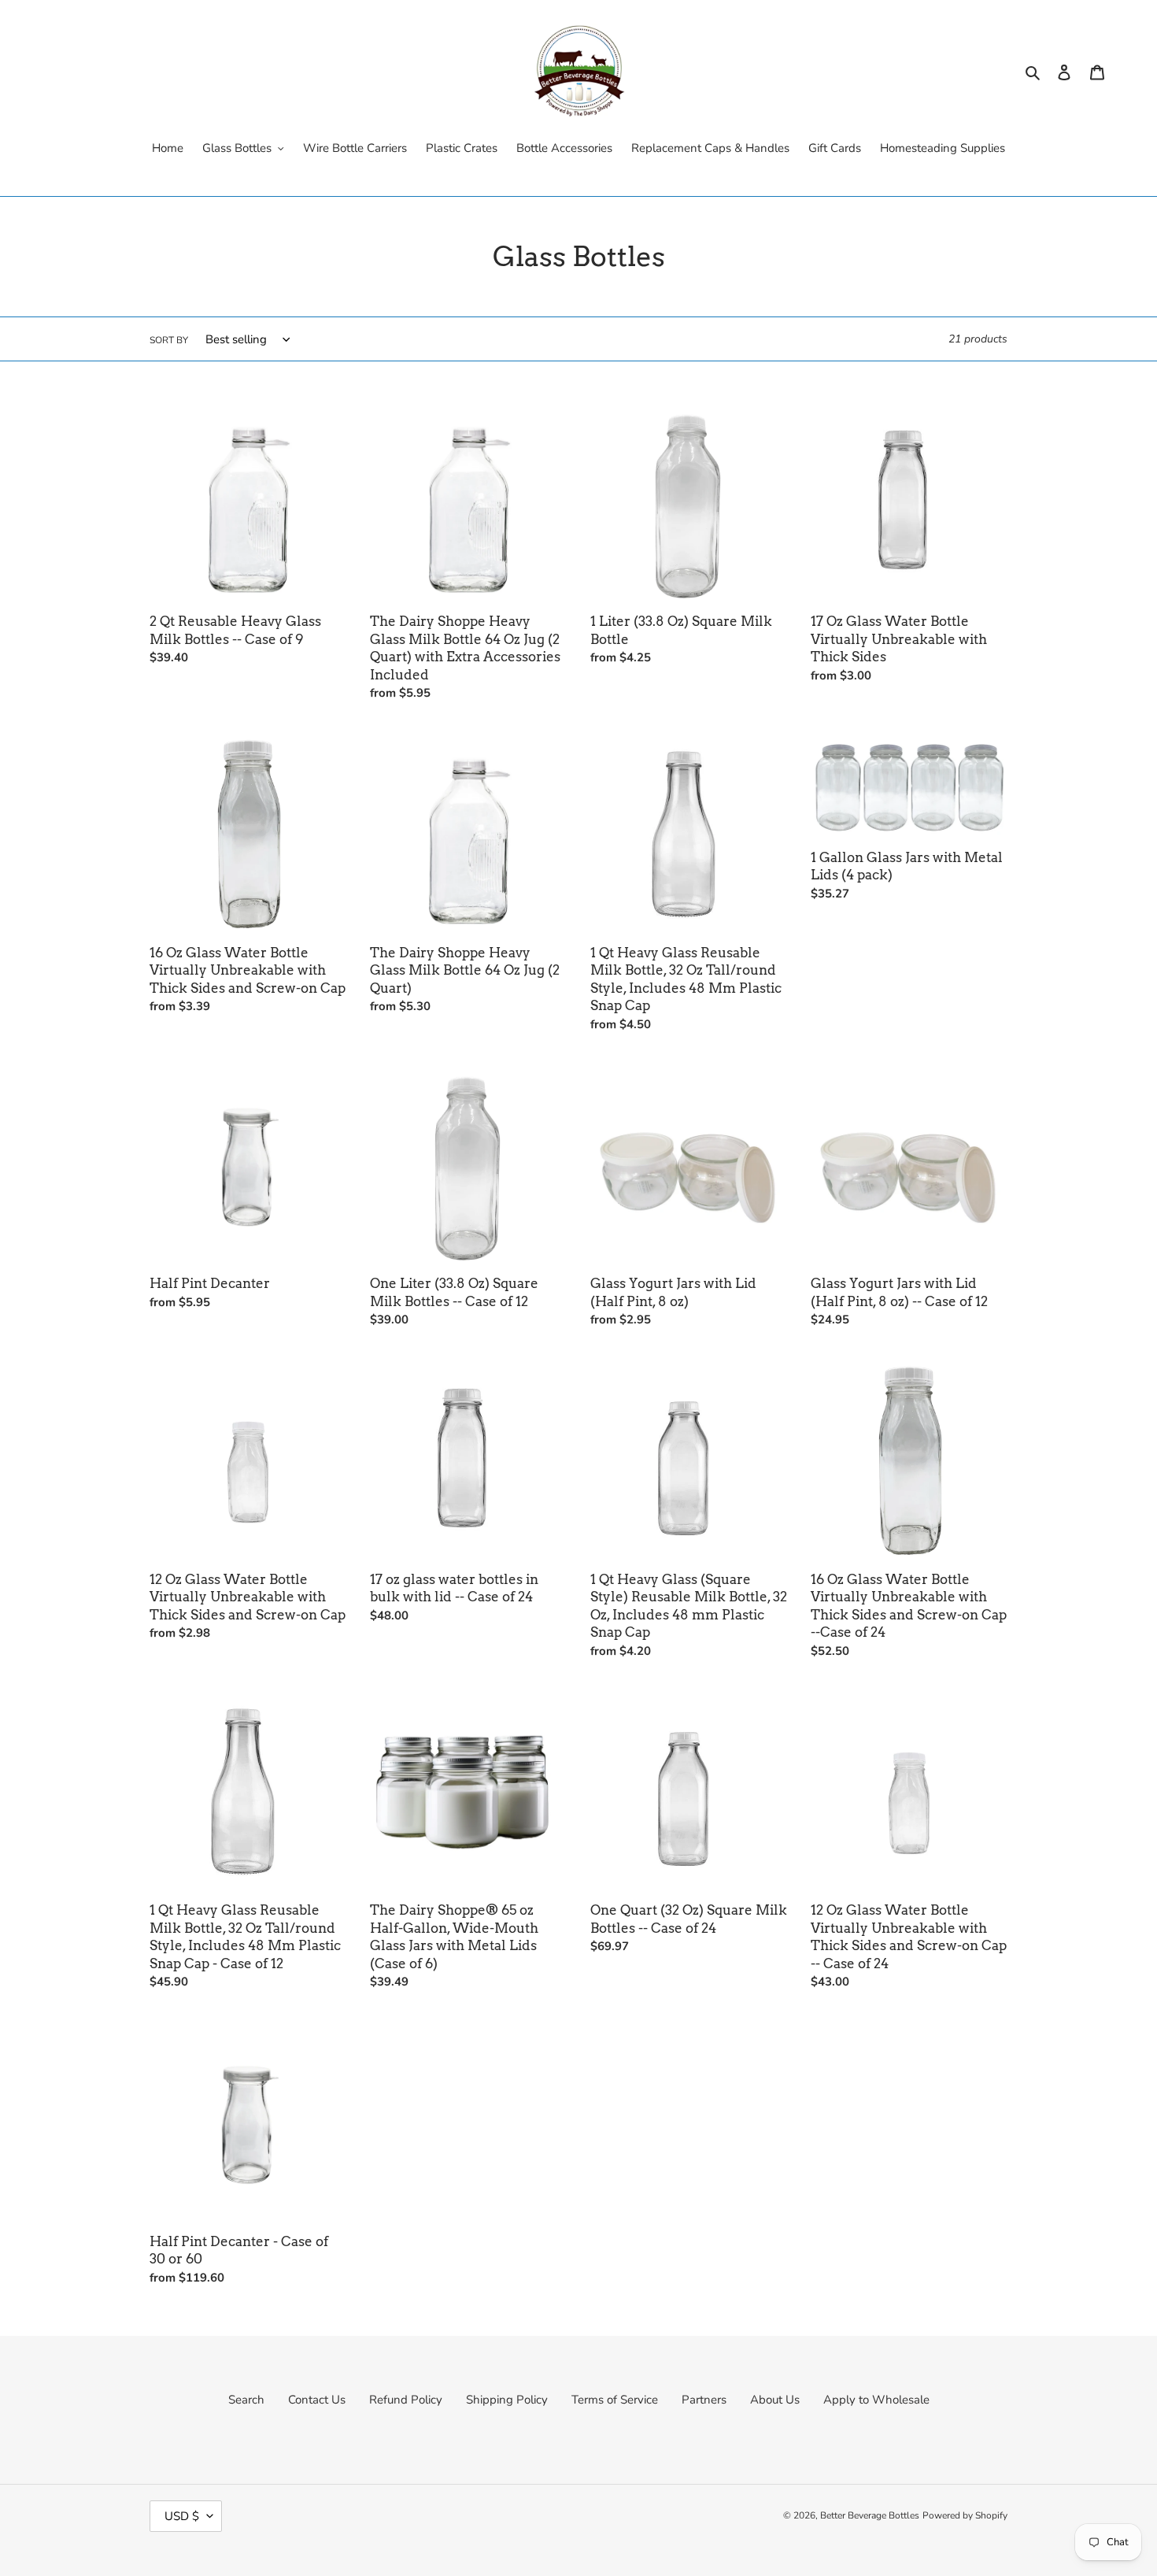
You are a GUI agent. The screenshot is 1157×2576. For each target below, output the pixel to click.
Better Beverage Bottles (870, 2515)
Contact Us (317, 2400)
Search (246, 2400)
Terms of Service (615, 2400)
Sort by (169, 340)
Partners (704, 2400)
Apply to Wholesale (876, 2400)
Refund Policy (406, 2400)
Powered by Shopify (965, 2515)
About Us (775, 2400)
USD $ (182, 2516)
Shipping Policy (507, 2400)
